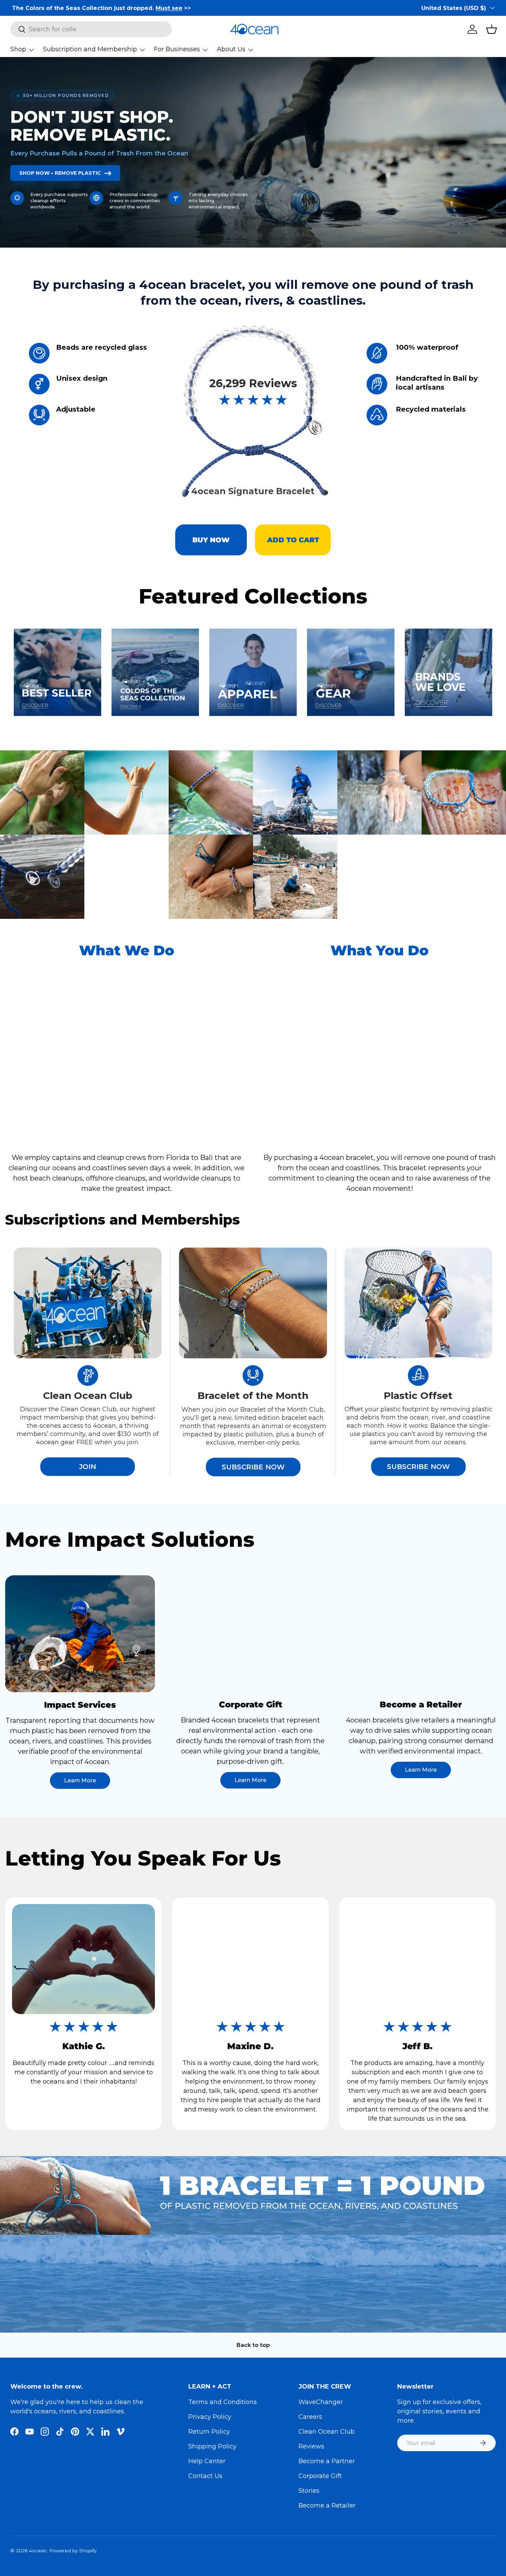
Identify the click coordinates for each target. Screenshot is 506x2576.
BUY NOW (211, 540)
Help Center (207, 2461)
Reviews (311, 2446)
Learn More (80, 1780)
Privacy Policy (210, 2417)
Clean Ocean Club (326, 2432)
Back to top (253, 2345)
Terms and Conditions (223, 2402)
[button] (492, 29)
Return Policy (209, 2432)
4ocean (38, 2551)
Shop (18, 49)
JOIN (88, 1467)
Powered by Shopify (73, 2551)
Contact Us (205, 2476)
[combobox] (91, 29)
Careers (310, 2417)
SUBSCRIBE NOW (253, 1467)
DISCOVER (431, 703)
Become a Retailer (327, 2506)
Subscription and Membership (90, 49)
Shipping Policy (212, 2446)
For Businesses (177, 49)
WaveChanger (321, 2402)
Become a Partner (327, 2461)
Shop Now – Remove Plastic (60, 173)
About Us (231, 49)
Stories (309, 2491)
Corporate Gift (320, 2476)
